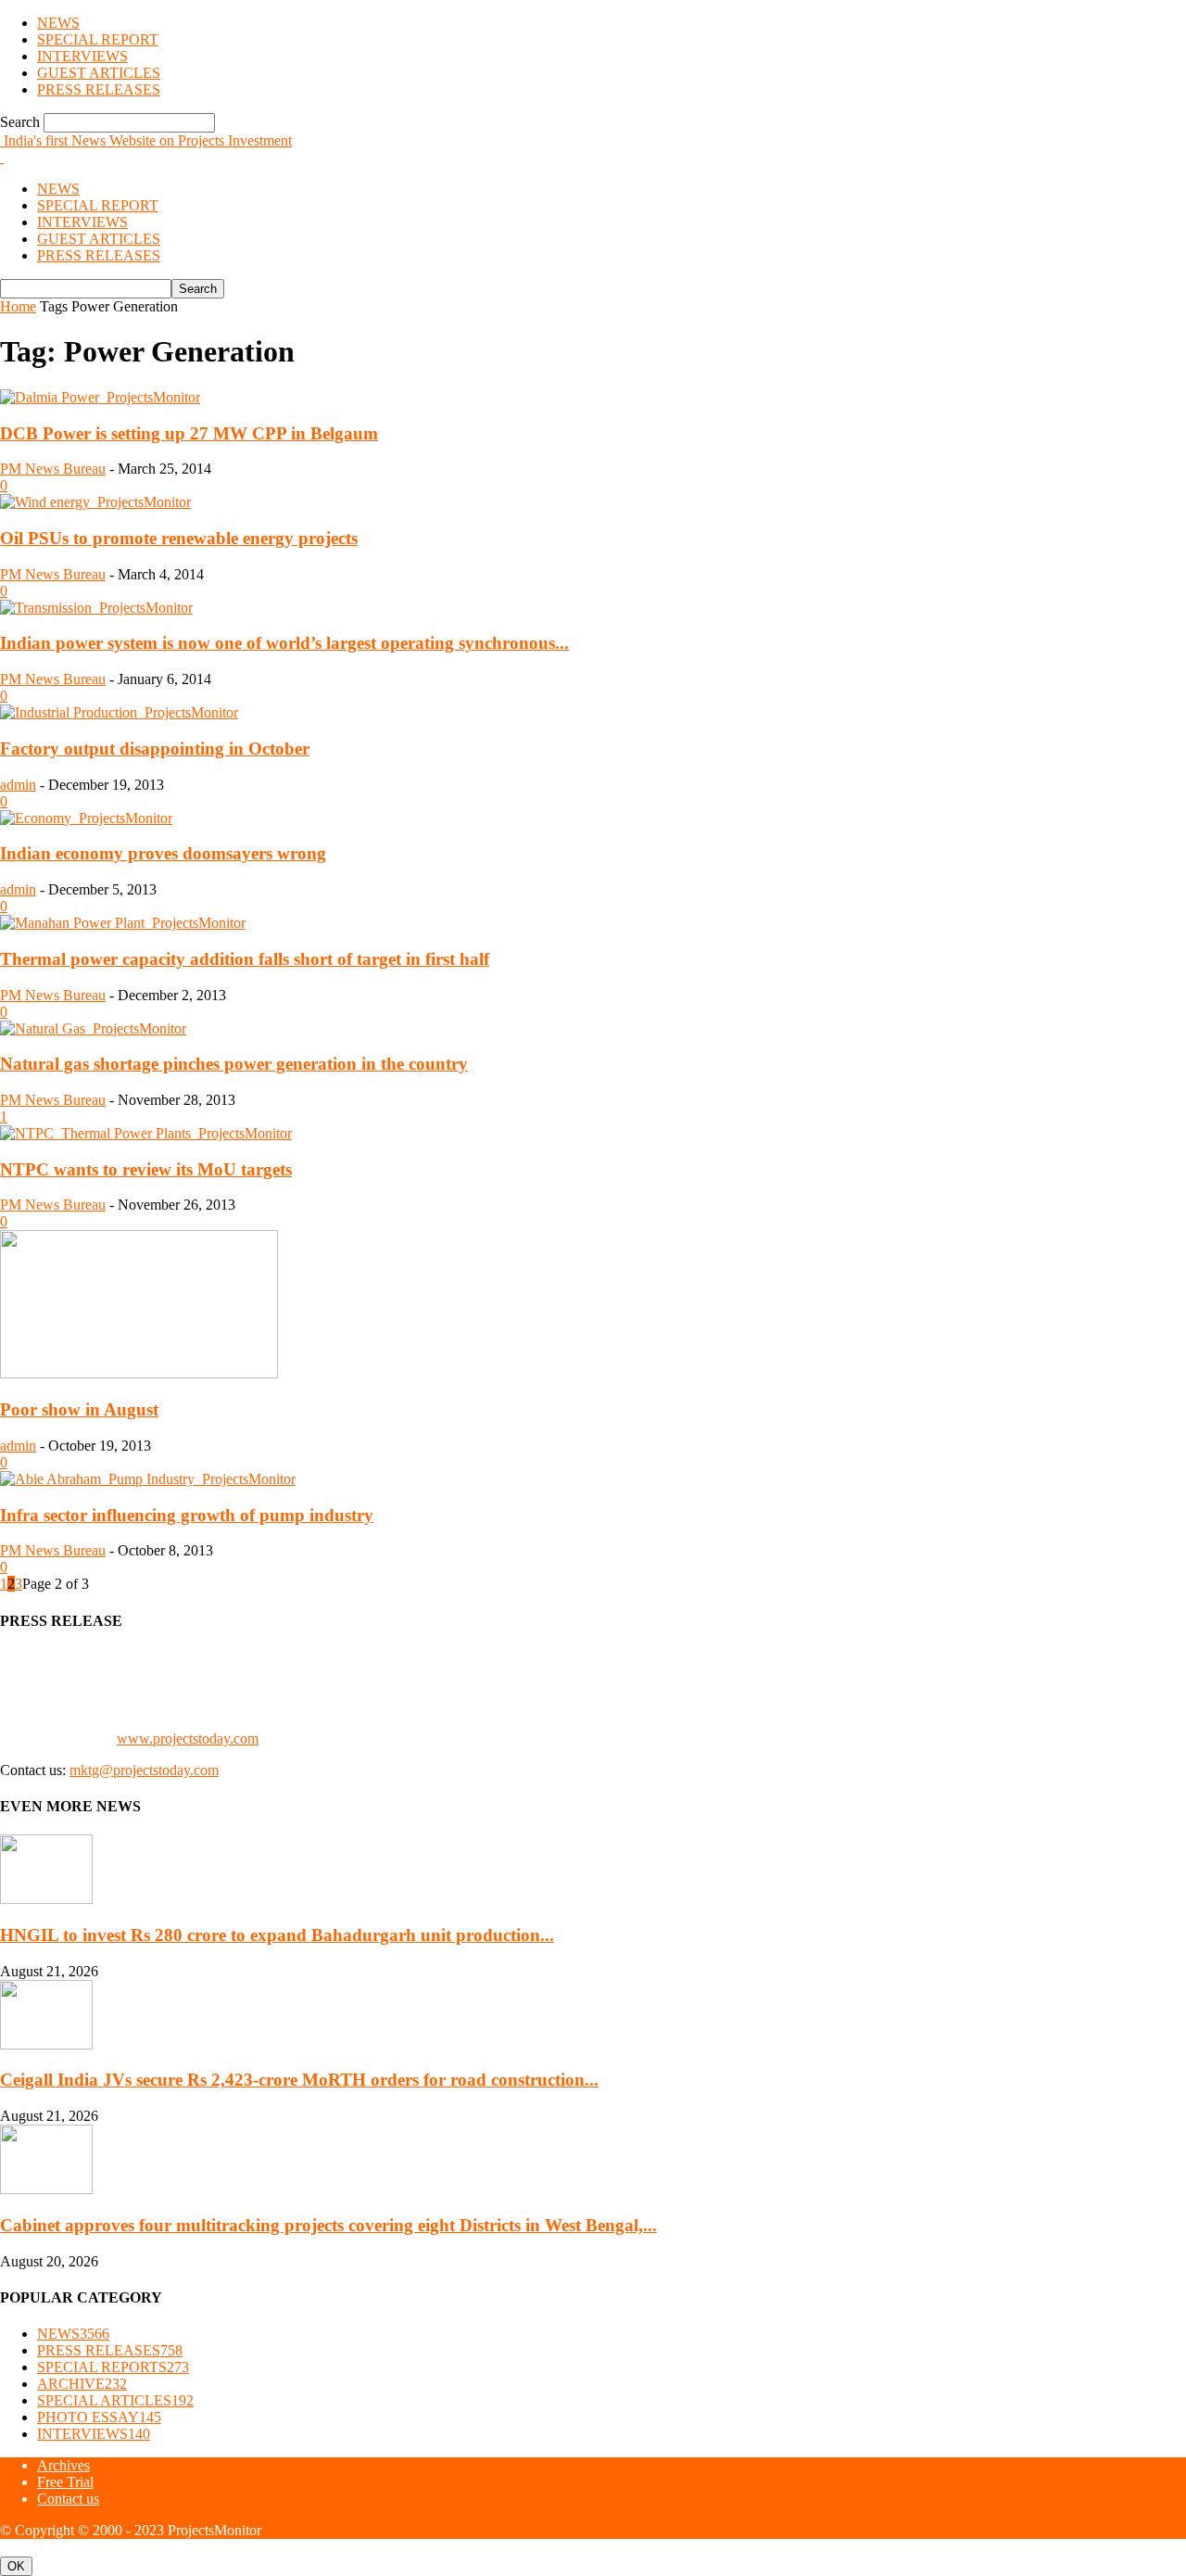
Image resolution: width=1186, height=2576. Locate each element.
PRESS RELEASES (99, 89)
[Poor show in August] (139, 1373)
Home (18, 306)
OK (16, 2566)
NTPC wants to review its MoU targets (146, 1169)
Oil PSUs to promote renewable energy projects (179, 538)
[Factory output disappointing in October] (119, 712)
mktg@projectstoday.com (144, 1770)
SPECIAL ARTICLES (115, 2400)
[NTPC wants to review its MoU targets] (146, 1133)
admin (18, 785)
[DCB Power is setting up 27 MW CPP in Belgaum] (100, 397)
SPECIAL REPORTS (113, 2367)
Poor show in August (79, 1409)
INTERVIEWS (82, 56)
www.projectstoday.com (188, 1738)
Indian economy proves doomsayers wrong (163, 853)
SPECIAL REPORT (98, 39)
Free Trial (65, 2482)
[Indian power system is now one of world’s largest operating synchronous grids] (96, 608)
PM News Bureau (53, 469)
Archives (63, 2465)
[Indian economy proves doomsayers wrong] (86, 818)
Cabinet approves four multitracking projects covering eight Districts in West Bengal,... (328, 2225)
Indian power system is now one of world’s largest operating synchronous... (284, 643)
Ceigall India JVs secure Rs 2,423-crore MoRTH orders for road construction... (299, 2080)
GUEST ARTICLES (99, 73)
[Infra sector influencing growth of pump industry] (148, 1479)
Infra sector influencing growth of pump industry (187, 1515)
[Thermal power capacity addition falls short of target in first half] (123, 923)
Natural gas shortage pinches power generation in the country (234, 1064)
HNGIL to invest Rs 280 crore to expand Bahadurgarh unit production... (277, 1935)
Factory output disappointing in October (155, 749)
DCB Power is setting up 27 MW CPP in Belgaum (189, 433)
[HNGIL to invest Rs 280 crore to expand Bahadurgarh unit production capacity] (46, 1899)
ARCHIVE (82, 2384)
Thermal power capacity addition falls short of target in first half (245, 959)
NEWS (58, 23)
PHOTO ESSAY (99, 2417)
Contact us (68, 2499)
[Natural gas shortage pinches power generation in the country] (93, 1028)
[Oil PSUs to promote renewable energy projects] (95, 502)
